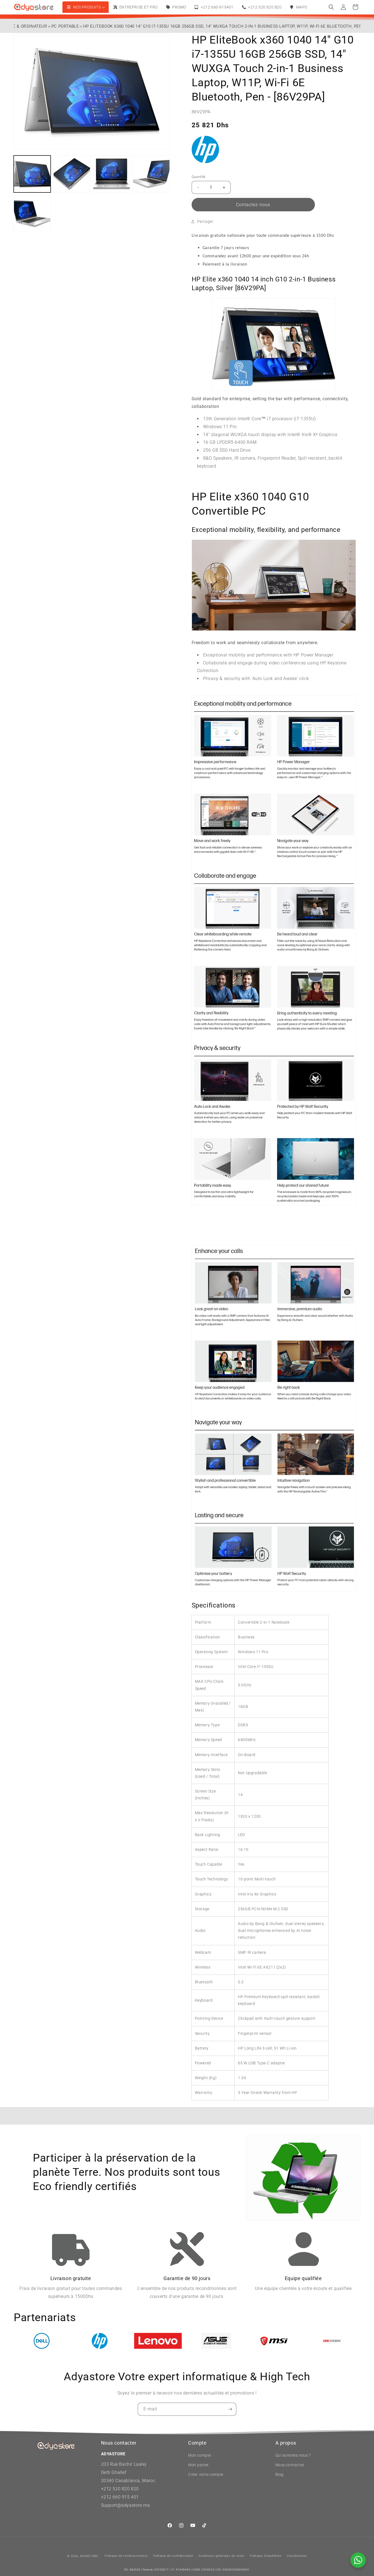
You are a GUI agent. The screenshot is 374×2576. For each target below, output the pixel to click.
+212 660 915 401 (120, 2497)
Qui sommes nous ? (293, 2455)
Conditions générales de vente (221, 2556)
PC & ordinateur (29, 26)
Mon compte (200, 2455)
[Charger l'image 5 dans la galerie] (32, 214)
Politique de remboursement (126, 2556)
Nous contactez (290, 2465)
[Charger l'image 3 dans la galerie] (112, 174)
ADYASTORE (89, 2556)
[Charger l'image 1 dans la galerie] (32, 174)
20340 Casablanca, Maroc (128, 2481)
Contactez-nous (253, 205)
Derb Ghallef (114, 2472)
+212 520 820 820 (120, 2489)
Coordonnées (297, 2556)
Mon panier (198, 2465)
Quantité (199, 177)
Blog (280, 2474)
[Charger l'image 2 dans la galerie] (72, 174)
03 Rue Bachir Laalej (125, 2464)
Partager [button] (205, 221)
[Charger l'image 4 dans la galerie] (151, 174)
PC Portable (65, 26)
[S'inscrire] (230, 2409)
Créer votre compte (206, 2474)
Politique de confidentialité (173, 2556)
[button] (331, 7)
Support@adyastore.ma (126, 2505)
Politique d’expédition (266, 2556)
